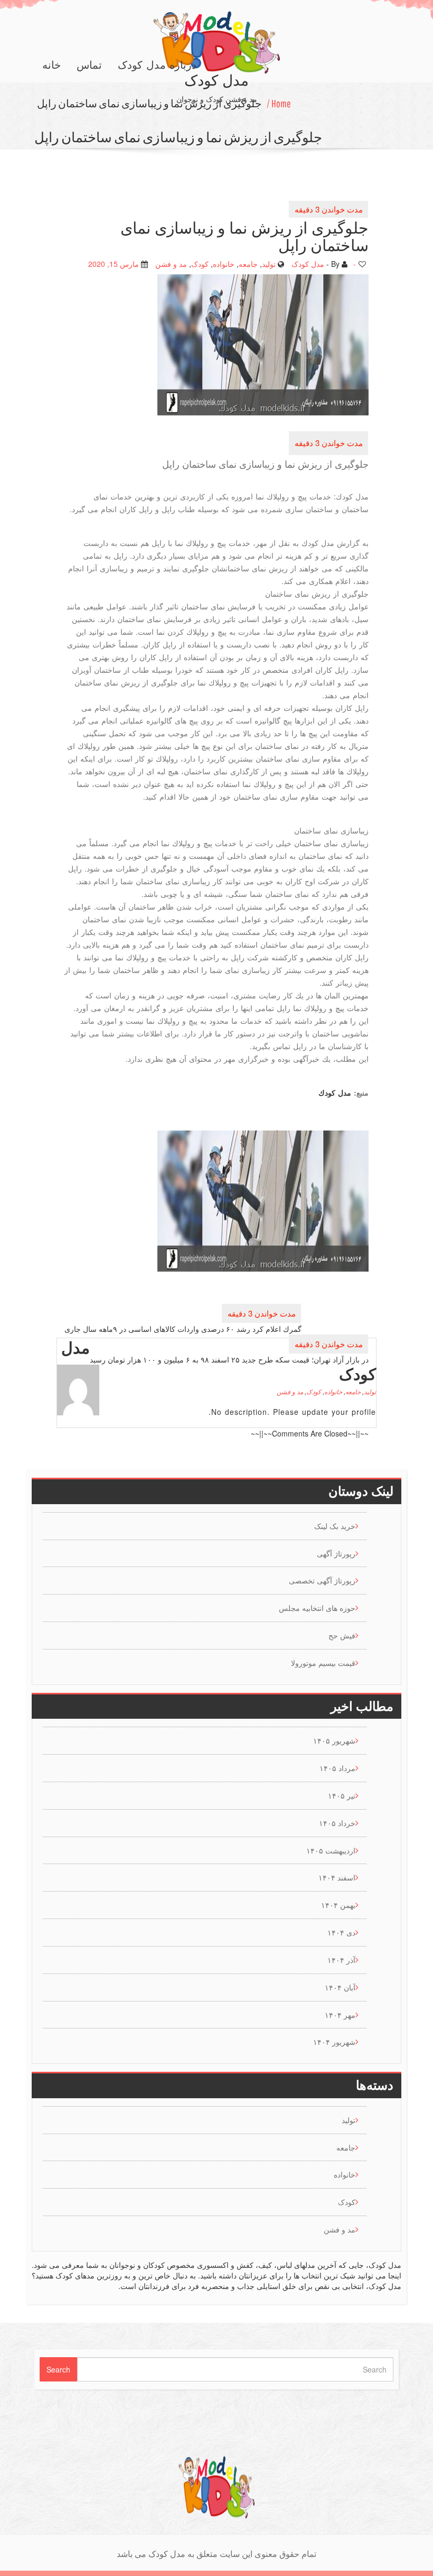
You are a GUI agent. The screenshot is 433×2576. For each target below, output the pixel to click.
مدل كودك (335, 1092)
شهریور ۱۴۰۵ (334, 1740)
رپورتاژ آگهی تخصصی (322, 1580)
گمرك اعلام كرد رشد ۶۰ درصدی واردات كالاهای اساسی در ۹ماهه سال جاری (183, 1328)
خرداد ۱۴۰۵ (337, 1823)
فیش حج (342, 1635)
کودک (200, 263)
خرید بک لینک (335, 1526)
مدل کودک (308, 263)
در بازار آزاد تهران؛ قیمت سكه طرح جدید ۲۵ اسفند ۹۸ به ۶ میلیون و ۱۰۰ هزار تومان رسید (229, 1359)
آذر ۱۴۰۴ (341, 1960)
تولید (269, 263)
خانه (51, 65)
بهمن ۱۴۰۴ (338, 1905)
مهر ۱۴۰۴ (340, 2015)
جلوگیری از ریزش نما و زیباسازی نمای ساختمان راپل (149, 103)
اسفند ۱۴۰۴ (337, 1877)
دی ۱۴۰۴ (341, 1932)
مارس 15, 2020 (114, 263)
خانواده (224, 263)
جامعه (248, 263)
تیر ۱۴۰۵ (342, 1795)
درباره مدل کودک (157, 65)
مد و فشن (171, 263)
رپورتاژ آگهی (336, 1553)
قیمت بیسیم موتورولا (323, 1663)
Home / (279, 103)
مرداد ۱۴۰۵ (337, 1768)
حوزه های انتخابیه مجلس (317, 1608)
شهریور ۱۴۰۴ (334, 2042)
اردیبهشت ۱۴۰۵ (331, 1850)
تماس (89, 65)
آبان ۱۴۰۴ (340, 1987)
